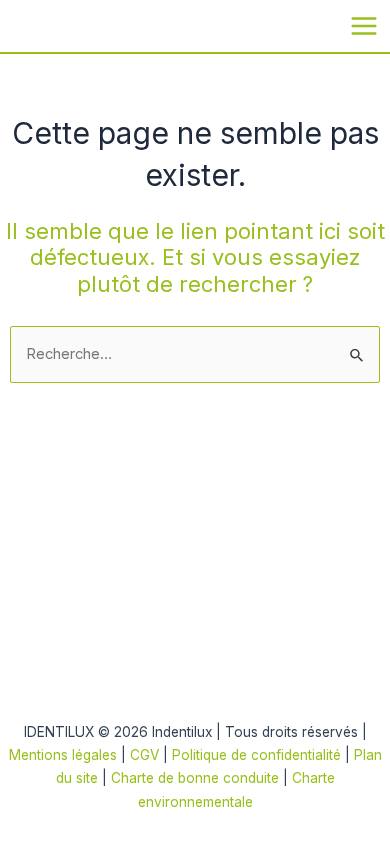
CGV (144, 755)
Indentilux (34, 24)
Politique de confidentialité (258, 755)
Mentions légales (63, 755)
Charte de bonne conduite (195, 778)
